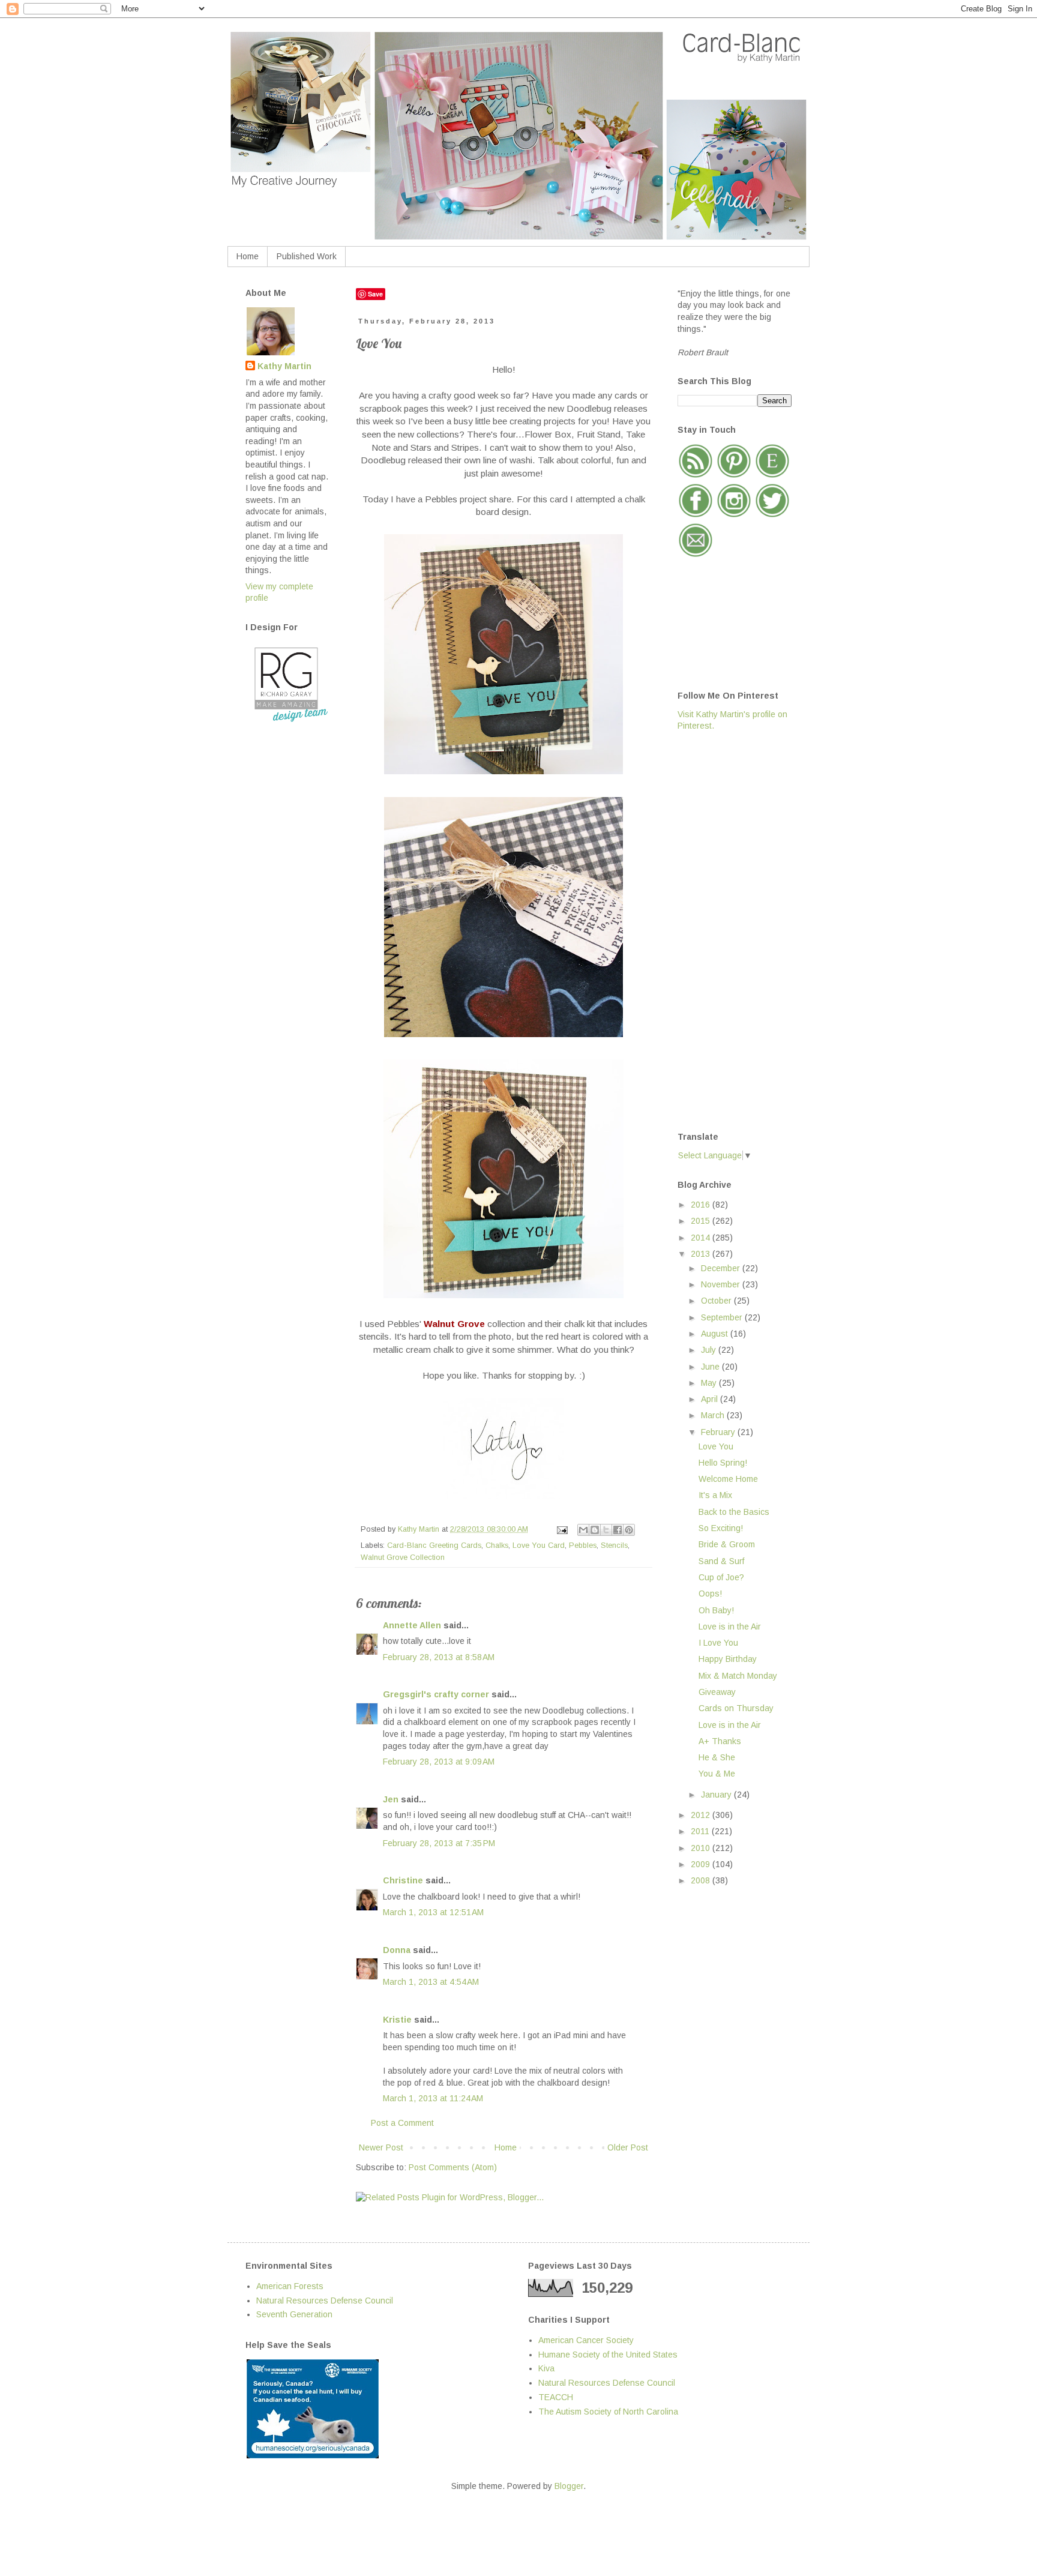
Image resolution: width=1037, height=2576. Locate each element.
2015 (702, 1221)
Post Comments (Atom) (453, 2167)
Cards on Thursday (736, 1708)
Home (248, 256)
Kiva (546, 2368)
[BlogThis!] (595, 1530)
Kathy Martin (284, 366)
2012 (702, 1815)
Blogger (569, 2486)
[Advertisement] (726, 930)
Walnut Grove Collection (403, 1557)
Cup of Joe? (721, 1577)
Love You (716, 1446)
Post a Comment (402, 2123)
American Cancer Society (586, 2340)
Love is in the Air (730, 1627)
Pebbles (583, 1545)
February (719, 1432)
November (722, 1284)
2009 (702, 1864)
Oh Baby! (716, 1610)
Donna (397, 1950)
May (710, 1383)
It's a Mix (715, 1495)
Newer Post (381, 2147)
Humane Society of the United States (608, 2355)
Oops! (710, 1593)
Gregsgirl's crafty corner (436, 1694)
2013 (702, 1254)
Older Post (628, 2147)
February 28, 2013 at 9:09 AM (439, 1762)
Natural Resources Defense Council (325, 2301)
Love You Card (539, 1545)
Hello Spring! (723, 1463)
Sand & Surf (721, 1561)
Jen (391, 1799)
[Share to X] (606, 1530)
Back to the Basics (734, 1512)
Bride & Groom (727, 1544)
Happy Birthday (728, 1659)
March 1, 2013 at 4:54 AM (431, 1982)
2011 (701, 1831)
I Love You (718, 1643)
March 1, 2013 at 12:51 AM (433, 1912)
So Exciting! (721, 1528)
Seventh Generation (294, 2314)
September (723, 1317)
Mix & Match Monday (738, 1676)
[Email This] (583, 1530)
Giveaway (717, 1692)
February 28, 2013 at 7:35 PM (439, 1843)
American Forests (290, 2286)
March (714, 1415)
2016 (702, 1205)
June (711, 1367)
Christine (403, 1880)
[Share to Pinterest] (629, 1530)
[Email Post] (562, 1529)
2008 (702, 1880)
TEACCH (556, 2397)
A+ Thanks (720, 1741)
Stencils (614, 1545)
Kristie (397, 2020)
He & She (717, 1757)
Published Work (307, 256)
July (710, 1350)
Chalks (497, 1545)
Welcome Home (728, 1479)
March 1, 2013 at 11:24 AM (433, 2098)
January (717, 1795)
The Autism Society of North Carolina (608, 2412)
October (717, 1301)
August (716, 1334)
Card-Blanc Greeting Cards (434, 1545)
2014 (702, 1238)
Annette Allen (412, 1625)
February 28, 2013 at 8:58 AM (439, 1657)
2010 (702, 1848)
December (722, 1268)
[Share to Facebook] (618, 1530)
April (711, 1399)
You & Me (717, 1774)
